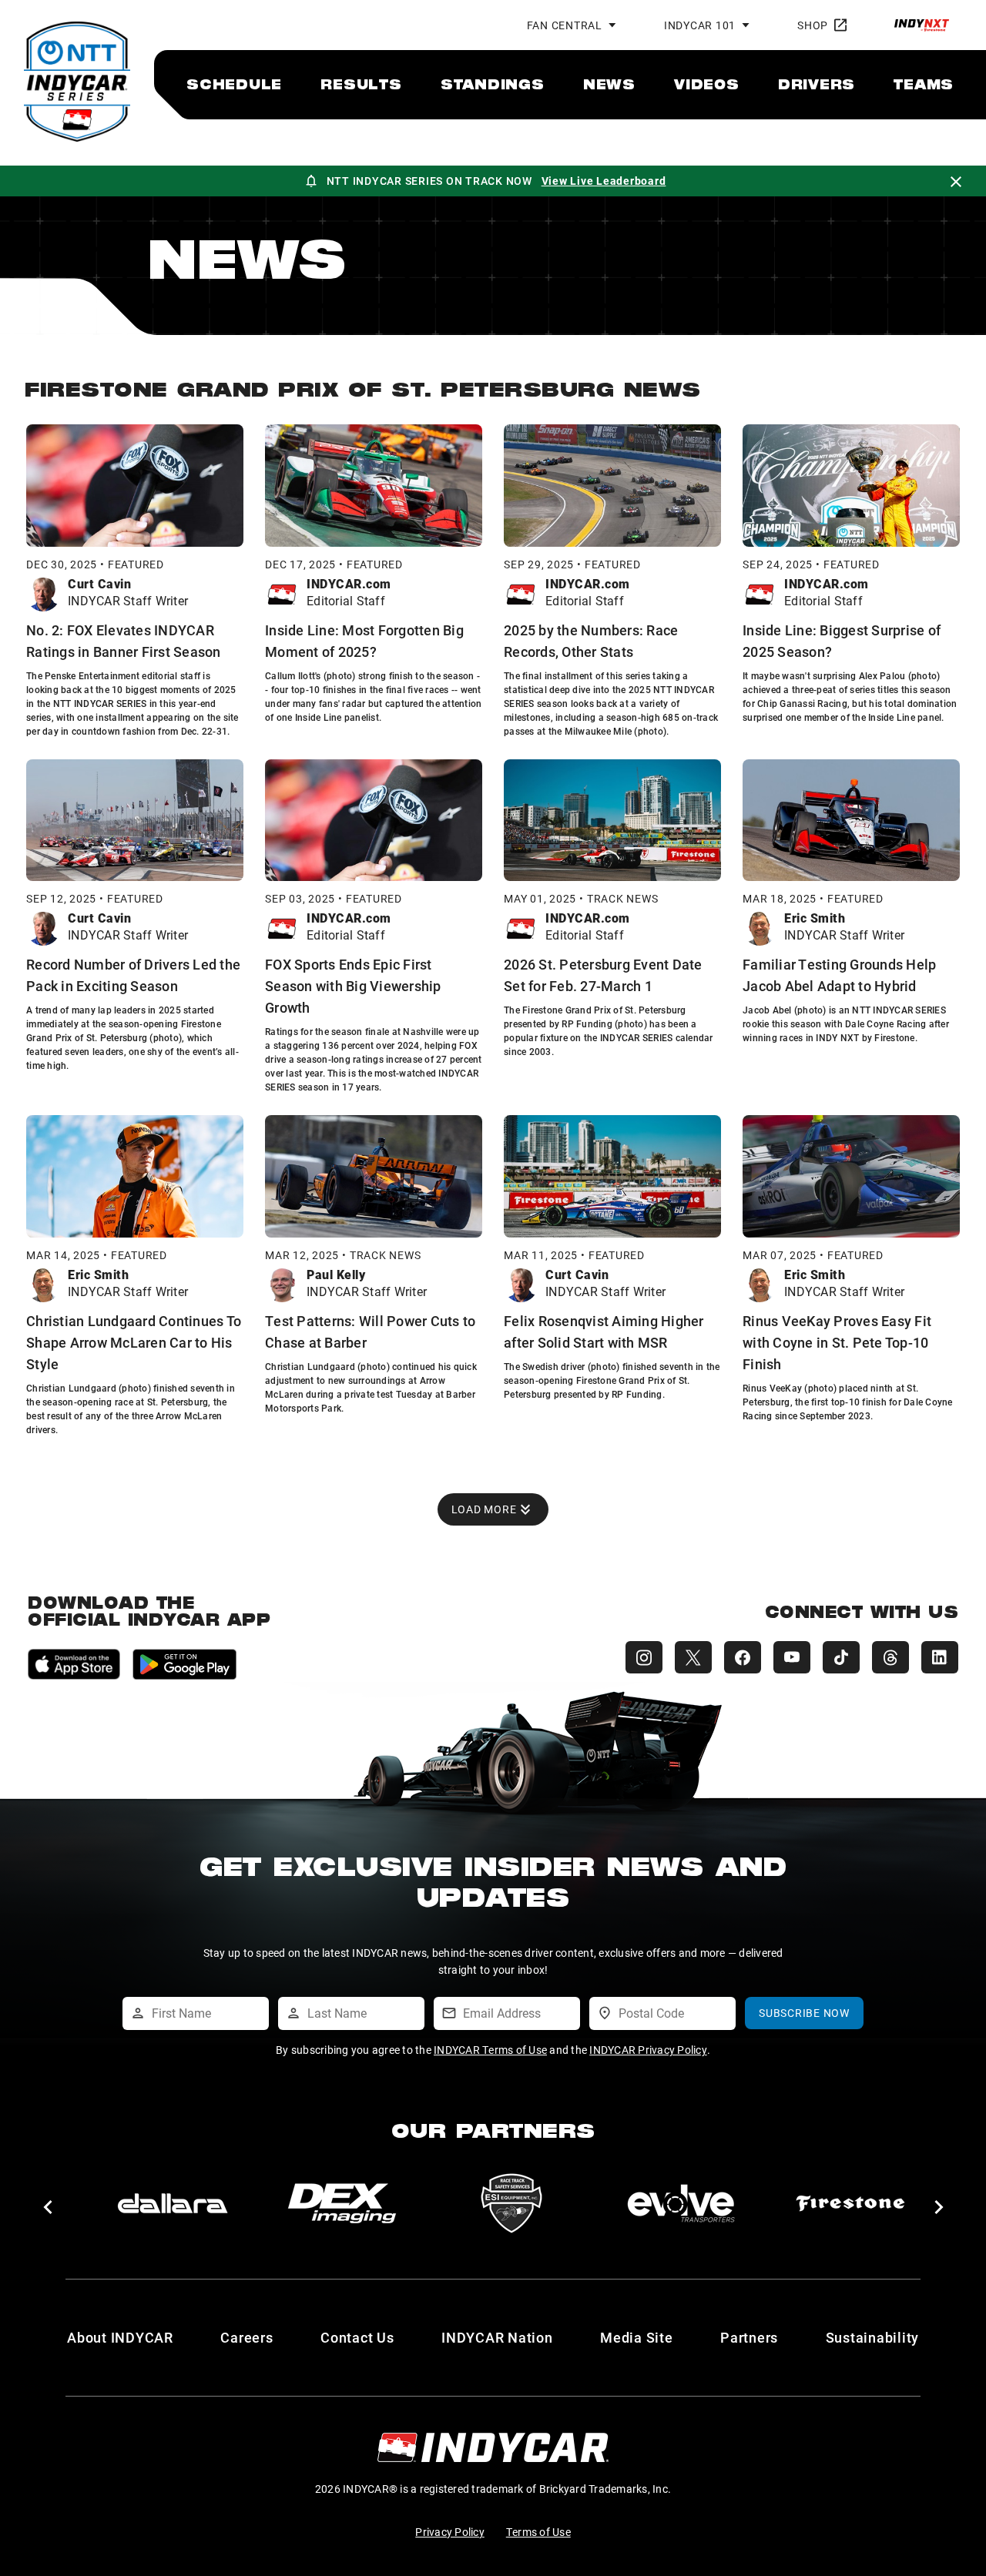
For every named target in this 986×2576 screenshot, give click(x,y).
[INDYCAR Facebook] (743, 1657)
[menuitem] (234, 84)
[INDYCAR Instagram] (644, 1657)
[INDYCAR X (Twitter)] (693, 1657)
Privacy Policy (450, 2532)
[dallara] (173, 2203)
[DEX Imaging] (342, 2203)
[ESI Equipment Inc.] (511, 2203)
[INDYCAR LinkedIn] (940, 1657)
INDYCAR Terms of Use (490, 2050)
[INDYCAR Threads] (890, 1657)
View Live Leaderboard (604, 181)
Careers (246, 2337)
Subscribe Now (804, 2013)
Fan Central (565, 25)
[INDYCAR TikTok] (841, 1657)
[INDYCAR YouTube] (792, 1657)
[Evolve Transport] (681, 2203)
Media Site (637, 2337)
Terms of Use (538, 2532)
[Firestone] (850, 2203)
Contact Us (357, 2337)
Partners (749, 2337)
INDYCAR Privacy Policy (648, 2050)
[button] (47, 2207)
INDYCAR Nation (497, 2337)
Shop (813, 25)
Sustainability (873, 2337)
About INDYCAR (120, 2337)
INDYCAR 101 (700, 25)
